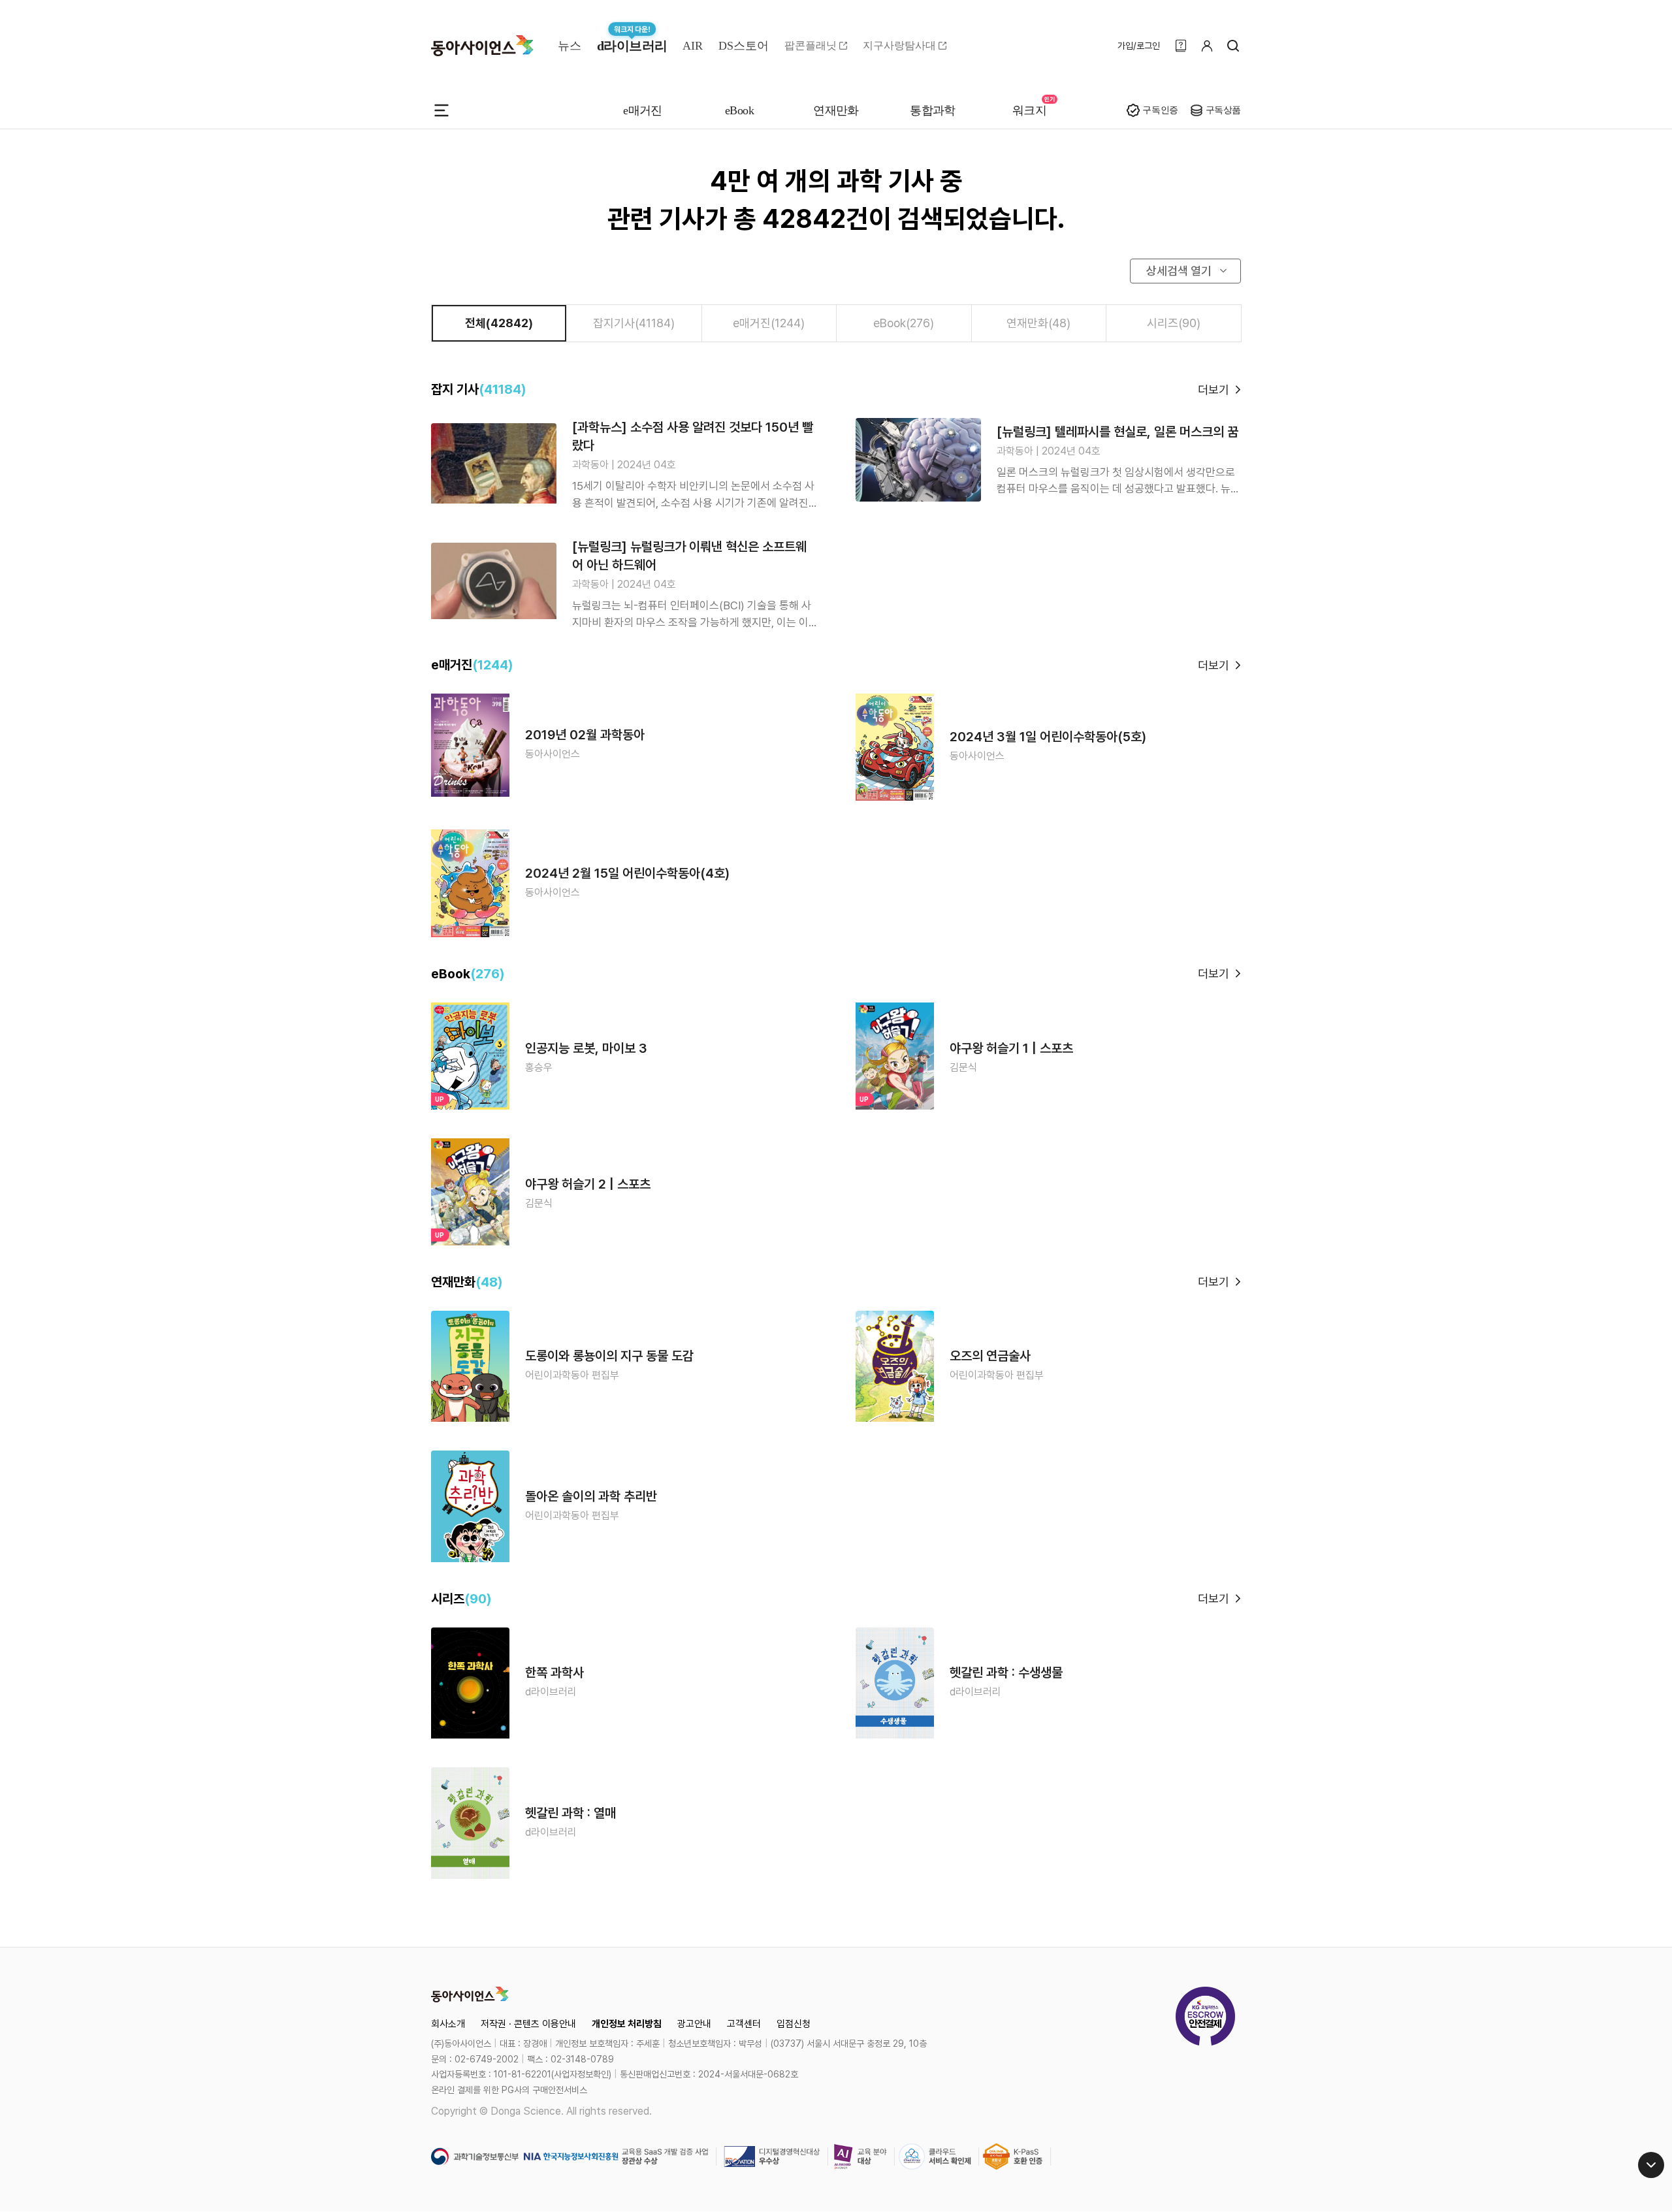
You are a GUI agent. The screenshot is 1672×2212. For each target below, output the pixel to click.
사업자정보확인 (581, 2074)
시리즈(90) (1174, 323)
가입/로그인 (1139, 46)
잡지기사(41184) (634, 323)
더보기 (1214, 390)
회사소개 (448, 2024)
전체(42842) (499, 323)
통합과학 (933, 110)
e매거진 (643, 110)
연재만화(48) (1038, 323)
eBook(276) (904, 323)
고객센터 (744, 2024)
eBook (739, 110)
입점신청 (794, 2024)
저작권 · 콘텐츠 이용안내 (528, 2024)
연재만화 (836, 110)
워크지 (1029, 110)
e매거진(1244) (769, 323)
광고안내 (694, 2024)
